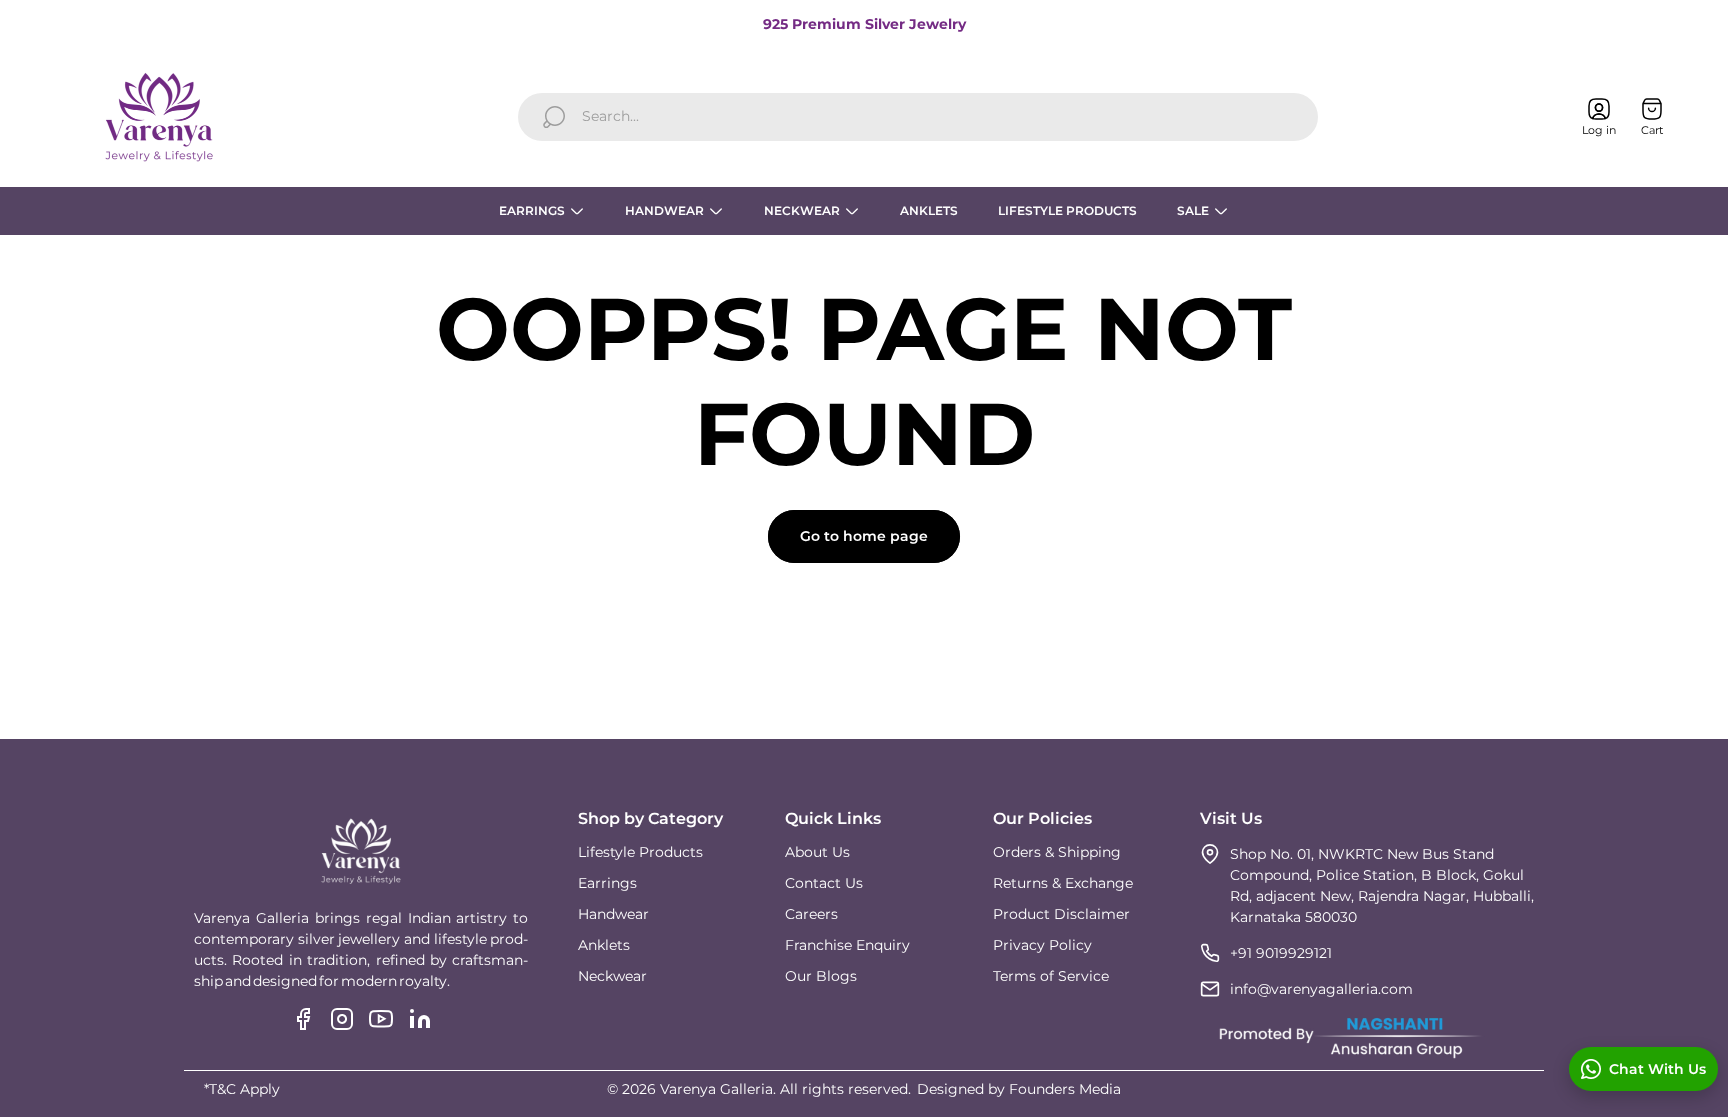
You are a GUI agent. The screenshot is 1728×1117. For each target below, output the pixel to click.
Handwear (613, 914)
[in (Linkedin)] (420, 1019)
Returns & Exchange (1063, 883)
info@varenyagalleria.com (1321, 989)
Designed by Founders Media (1019, 1089)
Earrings (607, 883)
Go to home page (864, 536)
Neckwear (612, 976)
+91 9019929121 (1281, 953)
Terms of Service (1051, 976)
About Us (817, 852)
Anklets (604, 945)
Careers (811, 914)
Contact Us (824, 883)
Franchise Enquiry (847, 945)
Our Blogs (821, 976)
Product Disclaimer (1061, 914)
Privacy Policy (1042, 945)
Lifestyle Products (640, 852)
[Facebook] (303, 1019)
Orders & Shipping (1057, 852)
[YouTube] (381, 1019)
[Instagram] (342, 1019)
